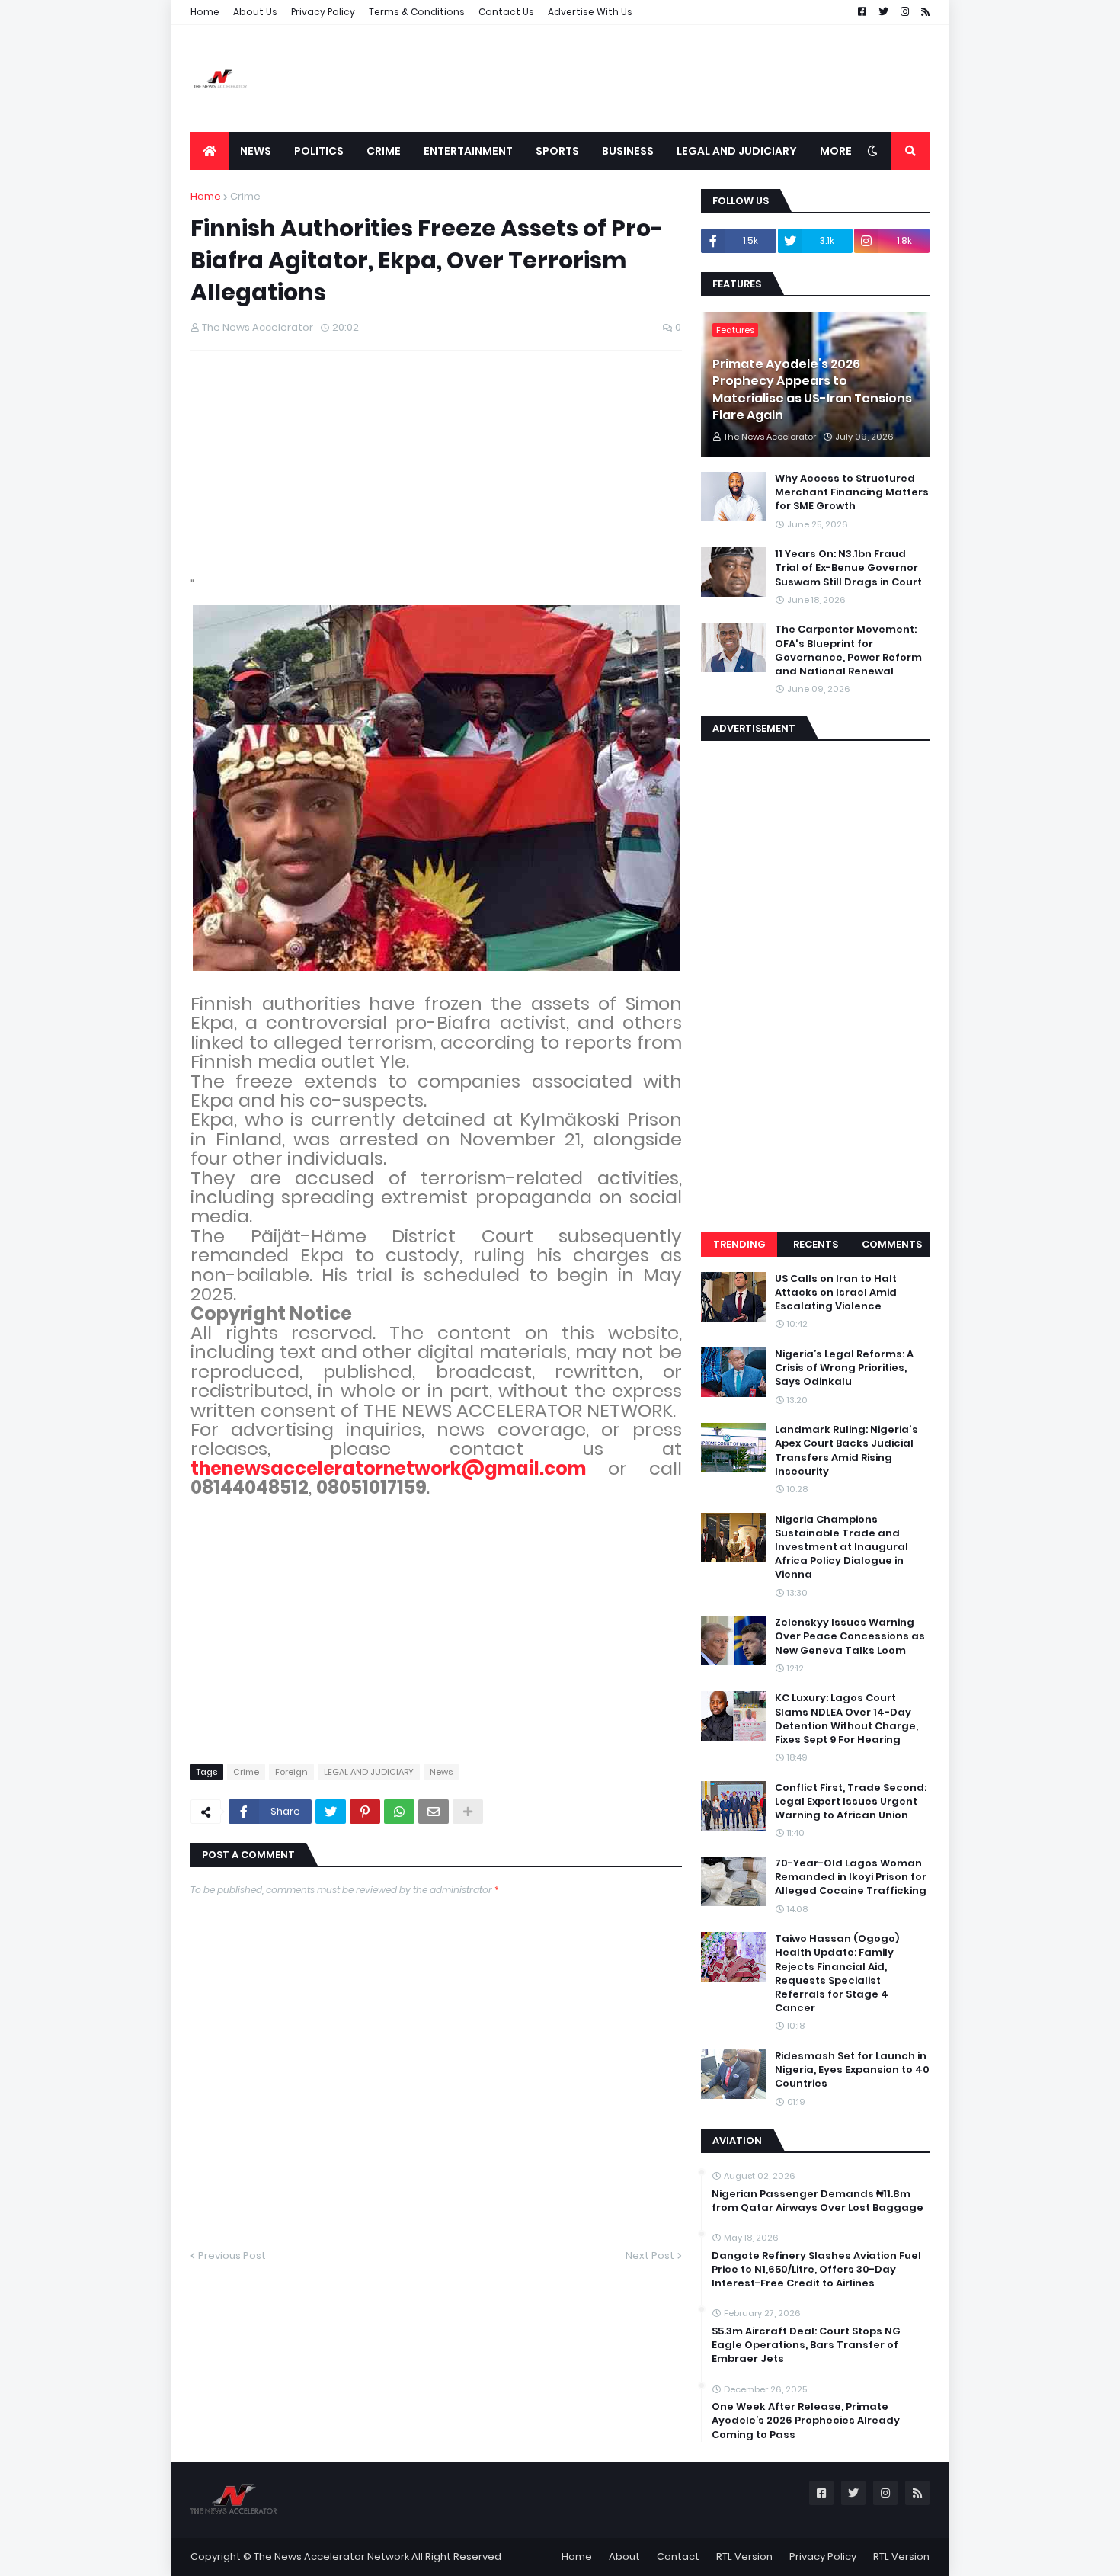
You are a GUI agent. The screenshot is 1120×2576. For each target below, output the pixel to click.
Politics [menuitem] (319, 151)
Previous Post (232, 2256)
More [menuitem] (836, 151)
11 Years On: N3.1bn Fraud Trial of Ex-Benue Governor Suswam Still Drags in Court (848, 568)
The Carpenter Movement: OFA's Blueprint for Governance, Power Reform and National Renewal (848, 650)
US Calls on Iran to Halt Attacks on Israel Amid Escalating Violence (836, 1293)
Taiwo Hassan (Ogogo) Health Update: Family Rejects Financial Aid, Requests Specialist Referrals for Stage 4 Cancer (837, 1974)
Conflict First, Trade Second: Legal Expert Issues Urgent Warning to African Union (851, 1802)
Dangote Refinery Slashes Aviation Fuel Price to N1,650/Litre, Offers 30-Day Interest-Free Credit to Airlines (816, 2270)
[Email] (434, 1812)
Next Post (650, 2256)
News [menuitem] (256, 151)
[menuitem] (210, 151)
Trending (739, 1244)
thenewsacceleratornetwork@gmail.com (388, 1468)
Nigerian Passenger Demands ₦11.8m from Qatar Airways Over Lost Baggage (818, 2201)
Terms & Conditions (417, 12)
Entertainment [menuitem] (468, 151)
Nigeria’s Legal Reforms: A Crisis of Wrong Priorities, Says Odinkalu (844, 1368)
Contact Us (506, 12)
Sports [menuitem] (557, 151)
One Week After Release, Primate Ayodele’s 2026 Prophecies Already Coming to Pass (806, 2421)
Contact (678, 2557)
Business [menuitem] (628, 151)
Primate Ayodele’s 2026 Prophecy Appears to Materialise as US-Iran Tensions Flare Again (812, 390)
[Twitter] (331, 1812)
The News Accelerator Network (331, 2557)
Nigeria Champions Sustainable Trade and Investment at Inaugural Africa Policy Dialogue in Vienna (842, 1548)
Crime (245, 196)
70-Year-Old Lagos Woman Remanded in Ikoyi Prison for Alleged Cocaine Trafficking (851, 1877)
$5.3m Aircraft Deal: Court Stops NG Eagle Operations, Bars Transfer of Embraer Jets (806, 2345)
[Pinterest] (365, 1812)
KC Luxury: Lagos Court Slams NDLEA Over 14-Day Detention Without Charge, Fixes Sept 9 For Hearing (846, 1719)
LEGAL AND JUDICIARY (369, 1772)
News (441, 1772)
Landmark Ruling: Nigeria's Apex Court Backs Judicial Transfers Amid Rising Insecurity (846, 1451)
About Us (255, 12)
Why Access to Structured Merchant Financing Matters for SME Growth (852, 492)
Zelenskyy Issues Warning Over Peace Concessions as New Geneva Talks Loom (850, 1636)
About (624, 2557)
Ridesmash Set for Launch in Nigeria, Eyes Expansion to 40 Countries (852, 2070)
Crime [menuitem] (384, 151)
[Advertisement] (652, 78)
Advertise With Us (590, 12)
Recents (816, 1244)
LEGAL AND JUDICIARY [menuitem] (737, 151)
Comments (892, 1244)
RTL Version (744, 2557)
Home (205, 12)
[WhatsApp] (399, 1812)
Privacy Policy (323, 12)
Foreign (291, 1772)
